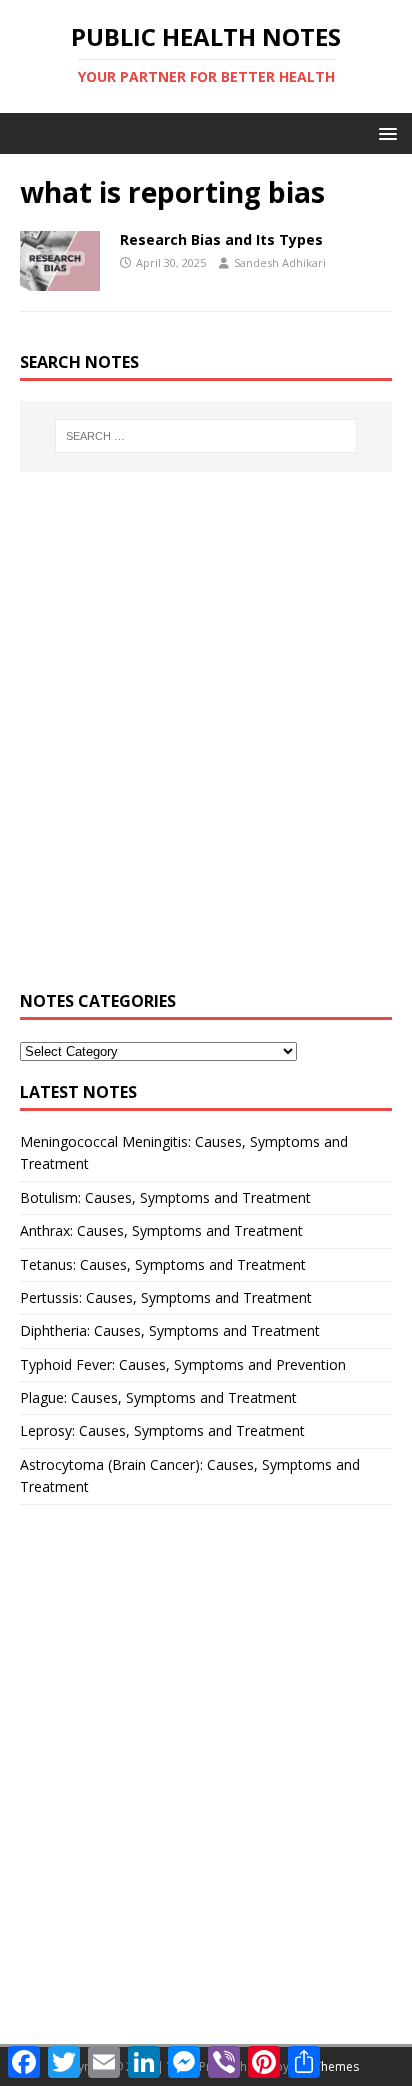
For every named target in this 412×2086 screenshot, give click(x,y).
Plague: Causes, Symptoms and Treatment (158, 1397)
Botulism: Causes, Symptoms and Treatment (165, 1197)
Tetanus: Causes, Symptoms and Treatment (163, 1264)
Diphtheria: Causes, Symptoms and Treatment (170, 1330)
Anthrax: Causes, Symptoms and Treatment (161, 1230)
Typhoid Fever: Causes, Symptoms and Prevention (183, 1364)
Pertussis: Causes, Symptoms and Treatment (166, 1297)
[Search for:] (206, 436)
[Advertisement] (206, 743)
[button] (384, 132)
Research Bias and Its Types (221, 239)
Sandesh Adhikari (280, 262)
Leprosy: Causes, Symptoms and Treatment (162, 1430)
